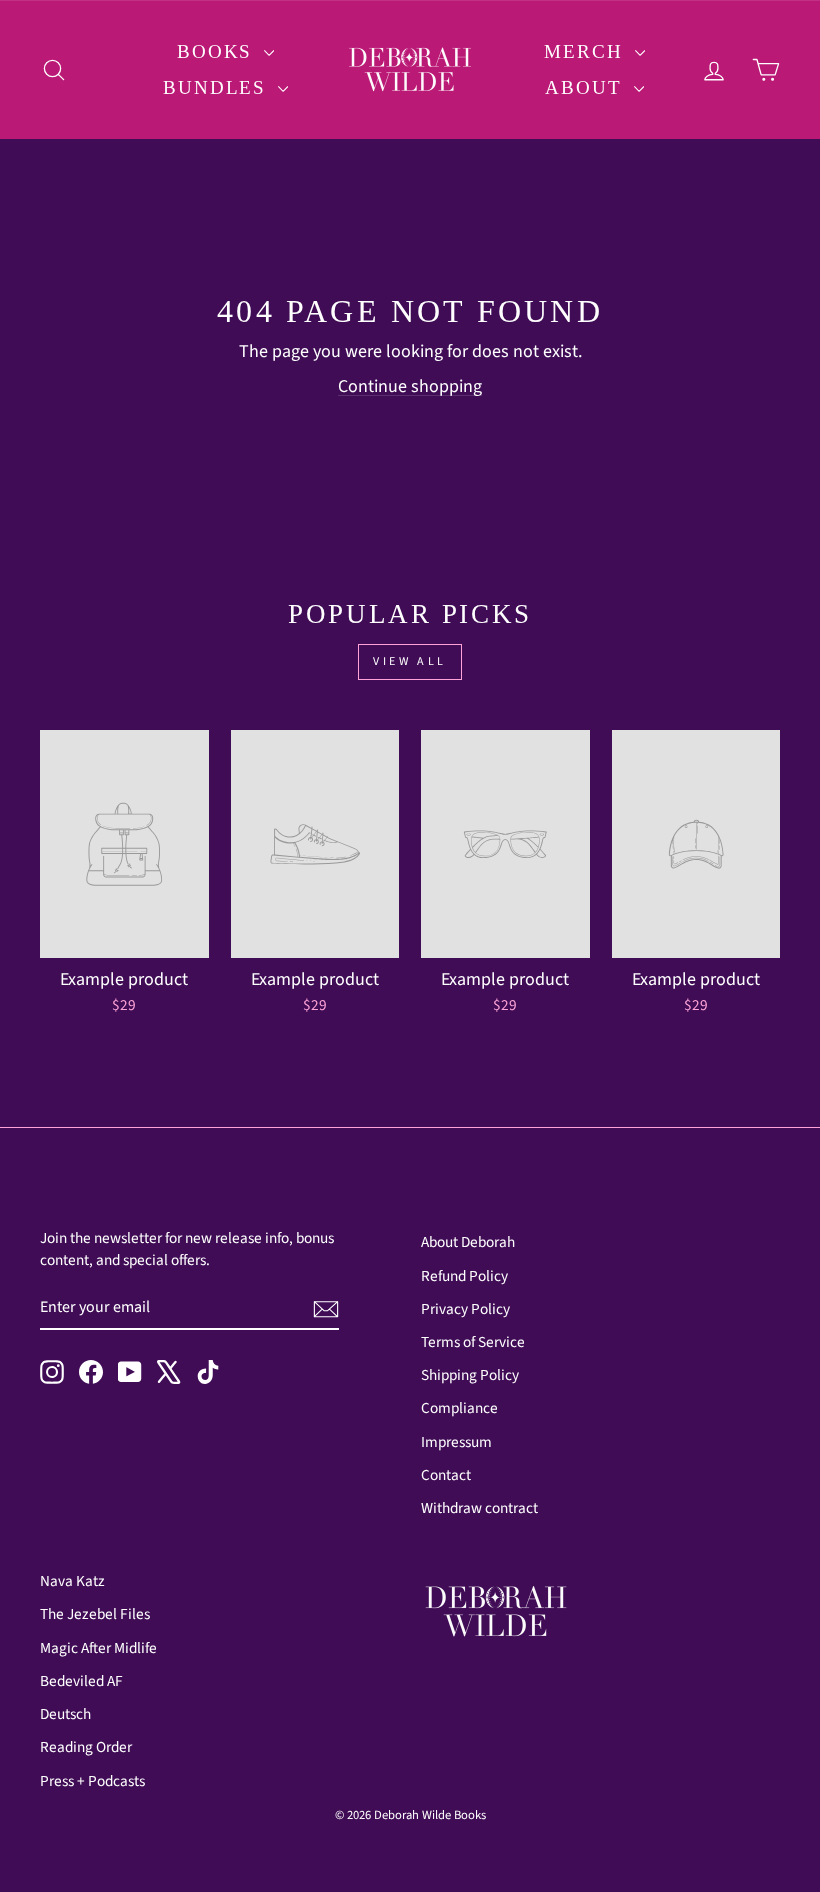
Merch (586, 51)
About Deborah (468, 1242)
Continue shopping (410, 386)
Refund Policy (464, 1276)
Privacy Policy (465, 1309)
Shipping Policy (470, 1375)
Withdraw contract (479, 1508)
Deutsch (65, 1714)
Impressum (456, 1442)
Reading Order (86, 1747)
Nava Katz (72, 1581)
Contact (446, 1475)
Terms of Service (473, 1342)
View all (410, 661)
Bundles (218, 87)
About (586, 87)
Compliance (459, 1408)
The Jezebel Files (95, 1614)
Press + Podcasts (92, 1781)
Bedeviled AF (81, 1681)
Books (218, 51)
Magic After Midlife (98, 1648)
